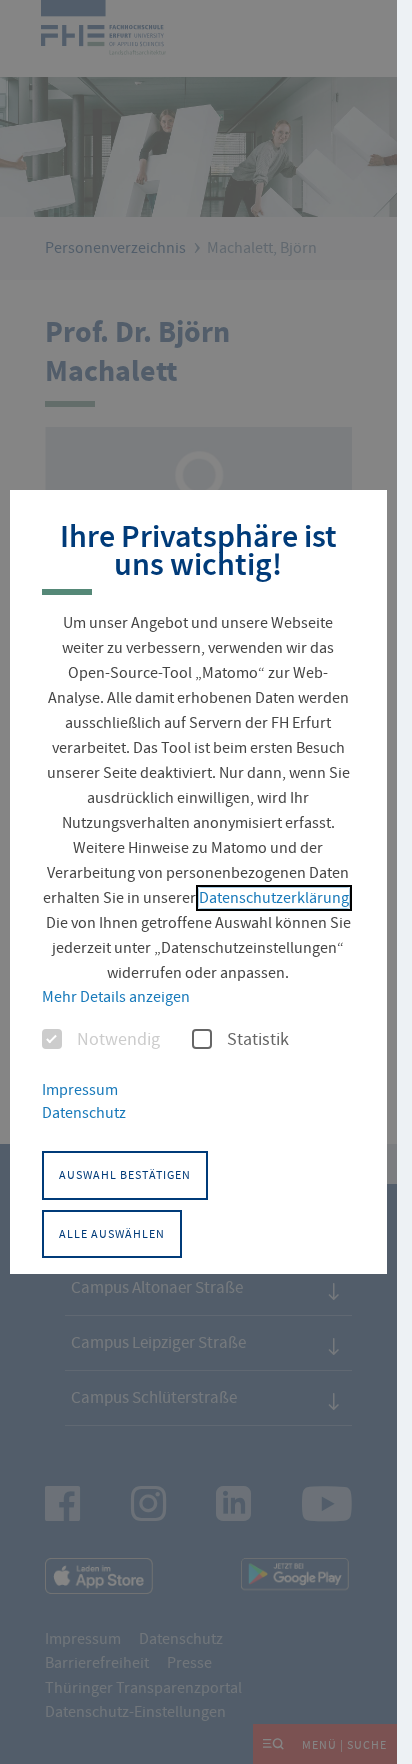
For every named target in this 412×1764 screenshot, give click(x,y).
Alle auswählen (112, 1234)
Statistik (258, 1040)
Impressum (80, 1090)
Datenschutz (84, 1113)
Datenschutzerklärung (274, 898)
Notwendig (118, 1040)
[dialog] (198, 882)
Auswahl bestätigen (125, 1175)
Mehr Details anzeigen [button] (116, 997)
